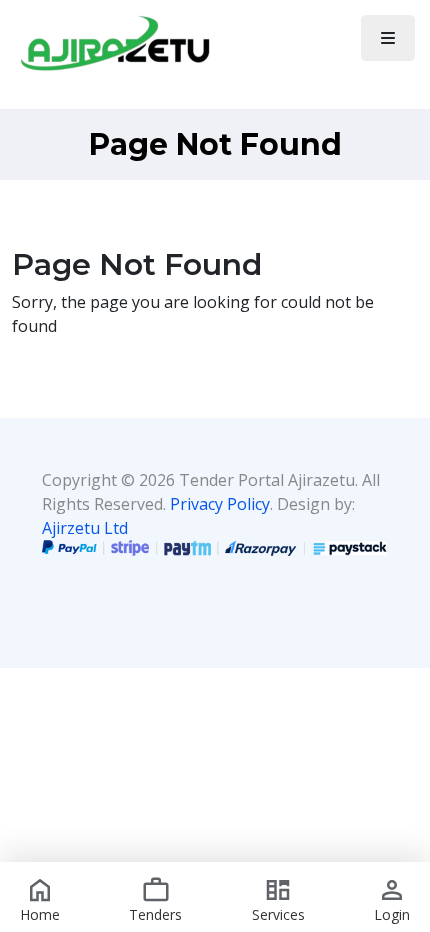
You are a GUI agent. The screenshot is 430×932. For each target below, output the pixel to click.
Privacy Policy (220, 504)
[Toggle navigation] (388, 38)
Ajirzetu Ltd (85, 528)
